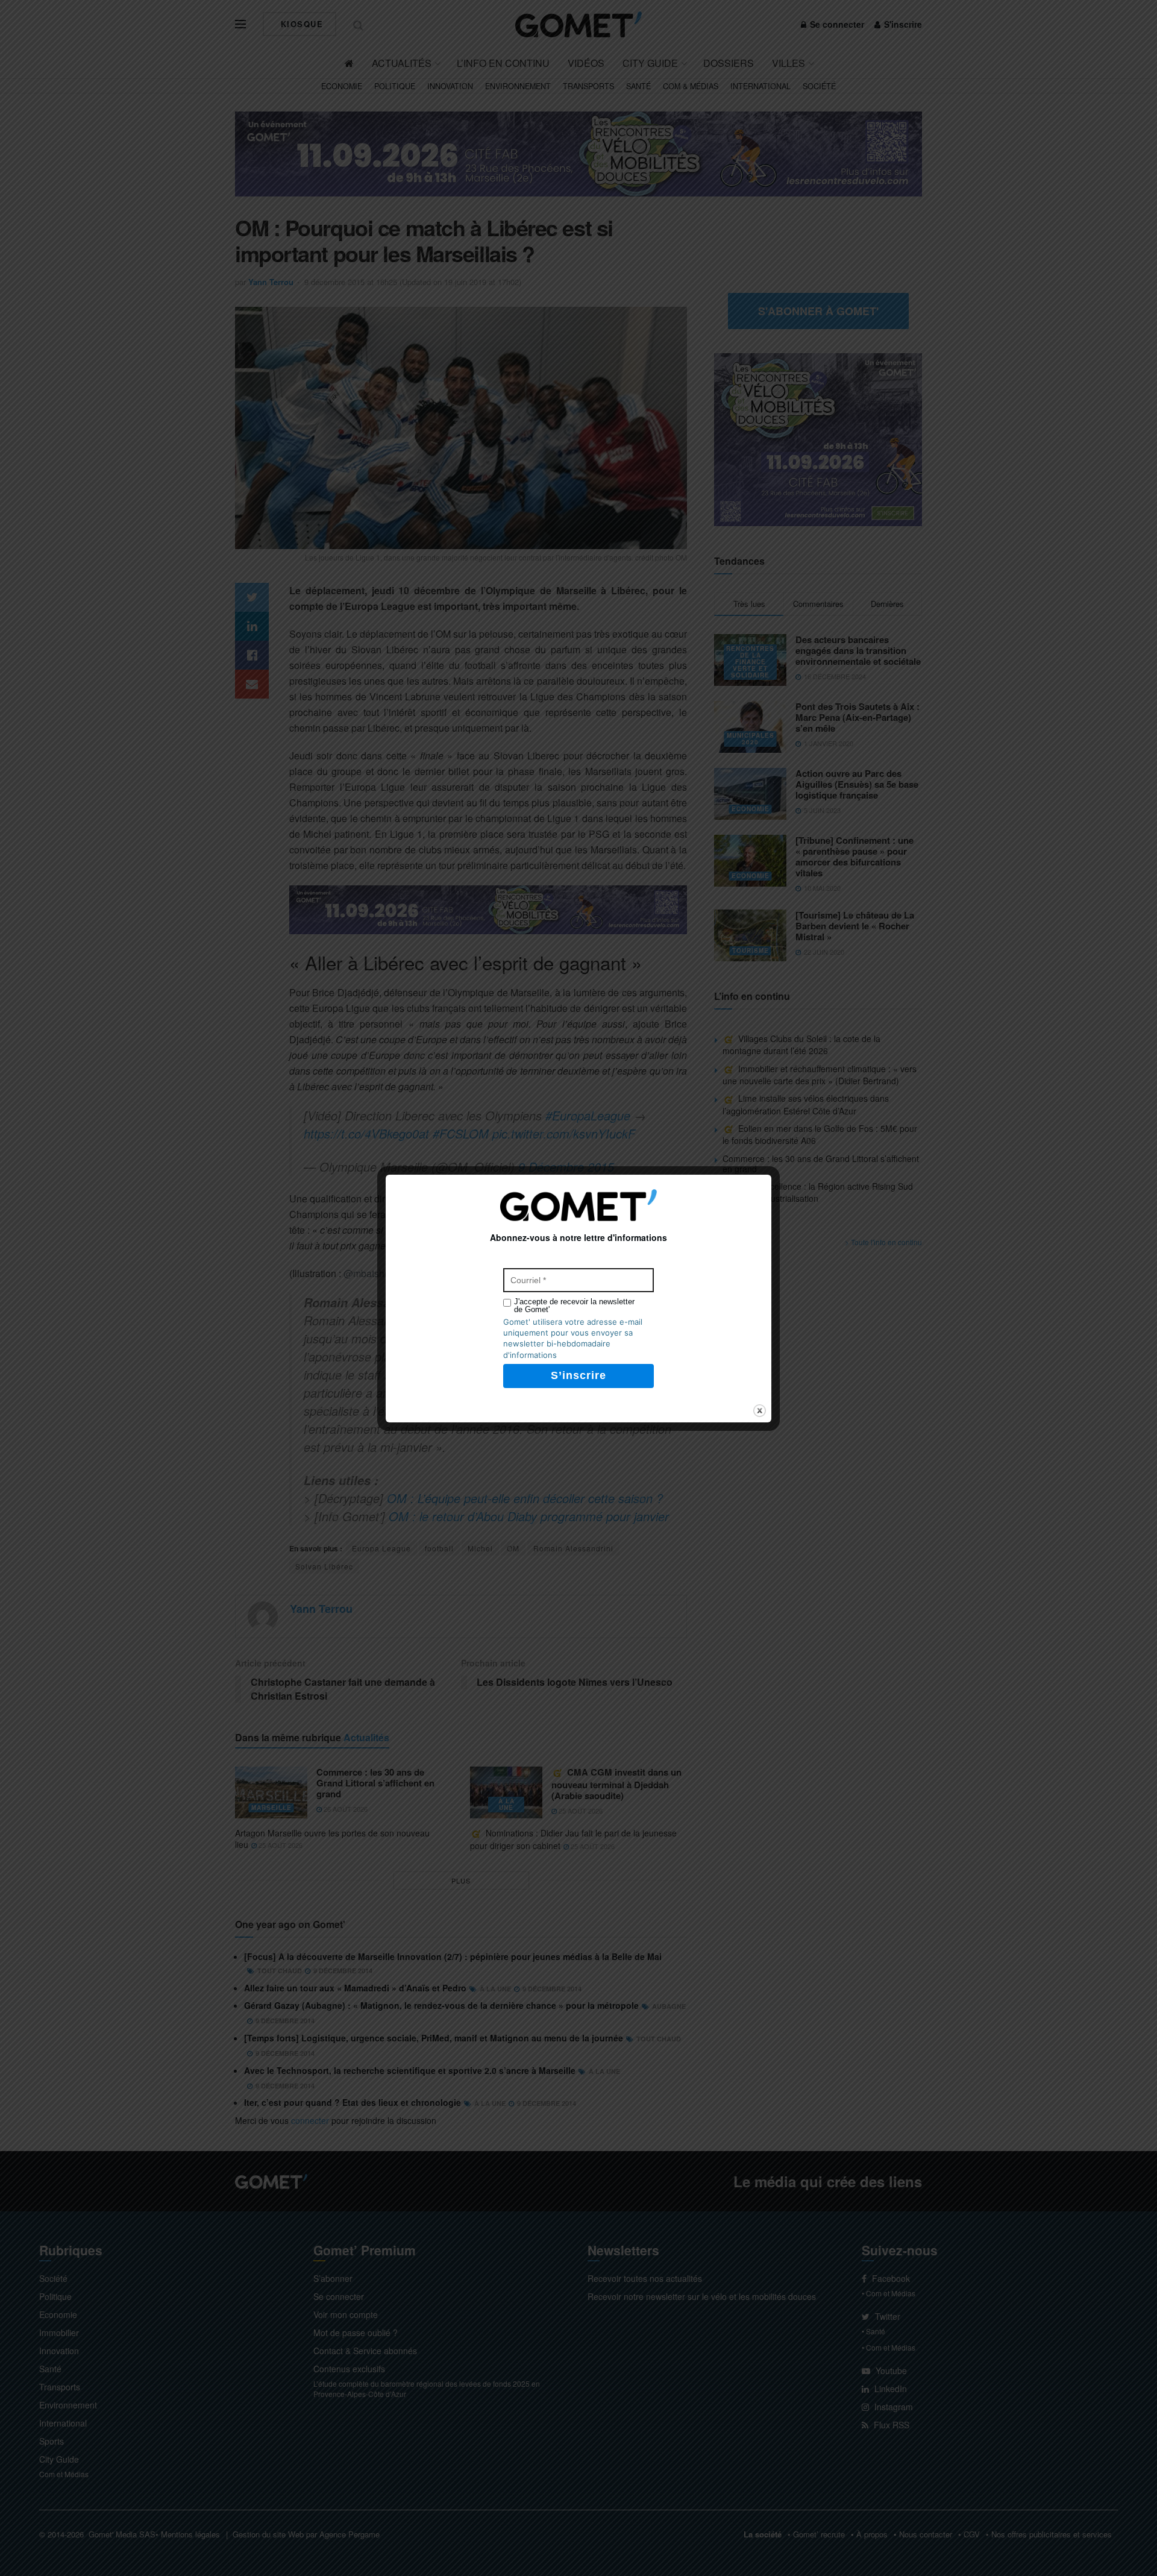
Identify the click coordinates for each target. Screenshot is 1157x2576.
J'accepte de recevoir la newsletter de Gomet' (574, 1305)
